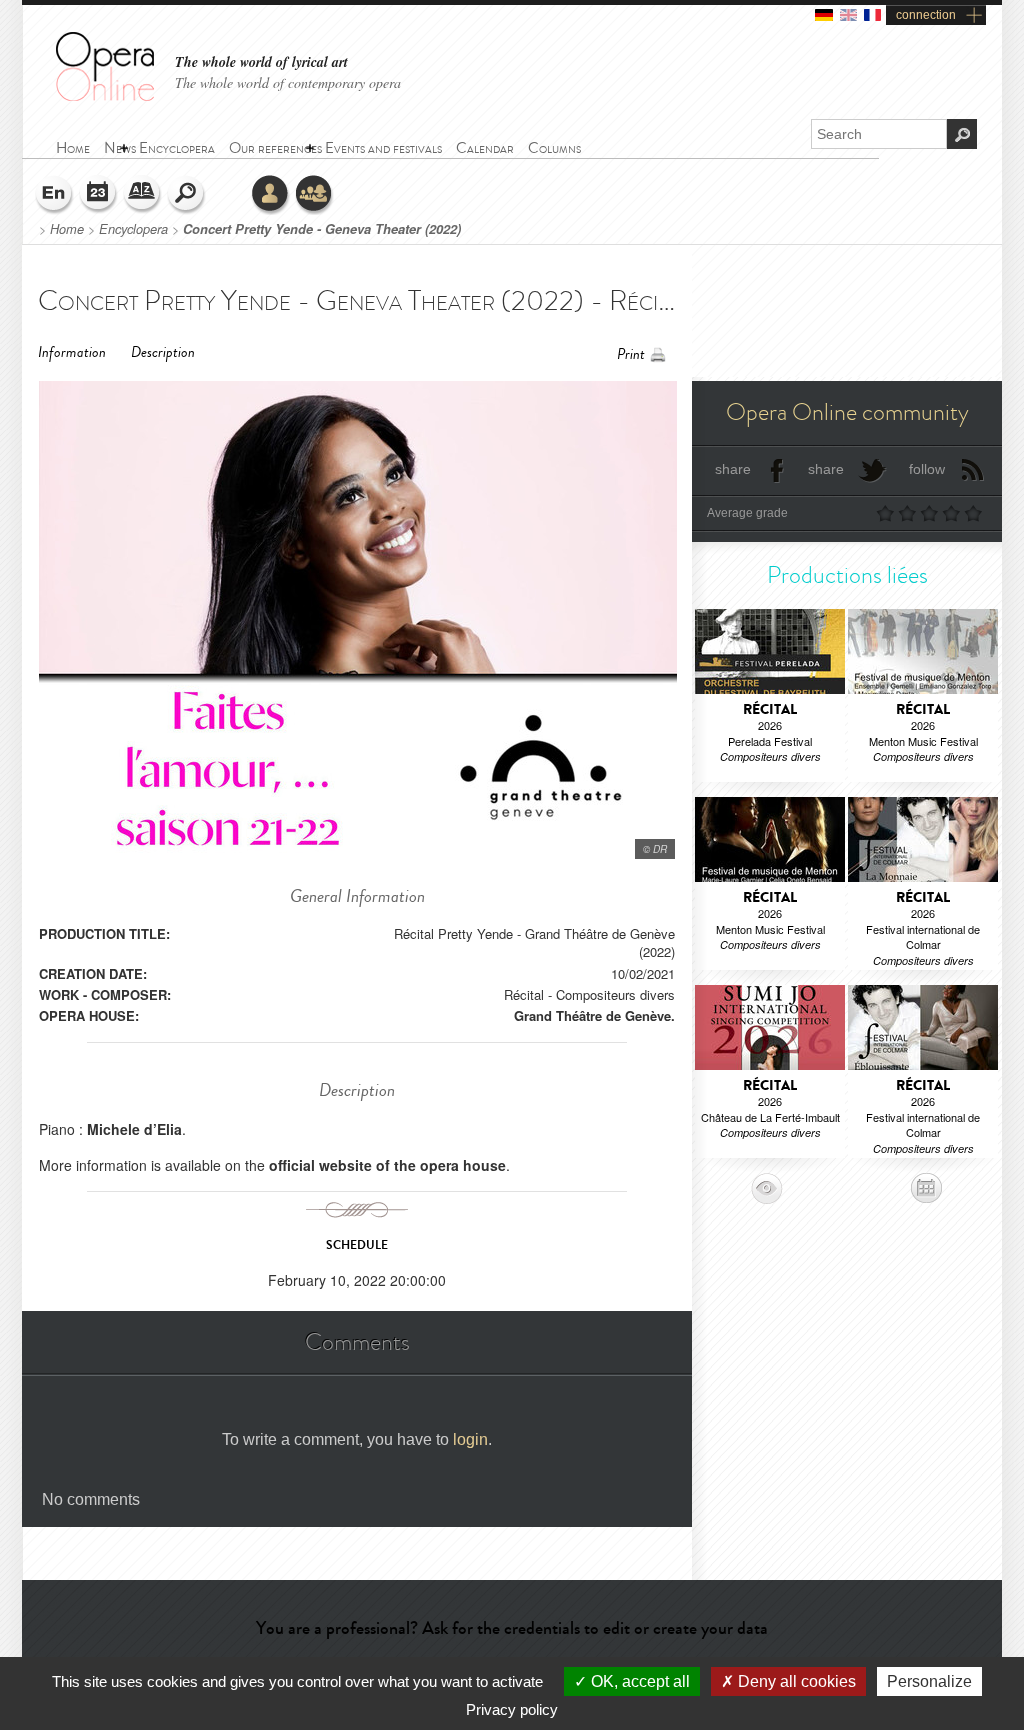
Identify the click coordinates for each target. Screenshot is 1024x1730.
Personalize (929, 1681)
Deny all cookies (795, 1681)
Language (55, 195)
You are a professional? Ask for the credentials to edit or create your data (512, 1628)
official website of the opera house (387, 1165)
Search (187, 195)
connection (926, 15)
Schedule (99, 195)
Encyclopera (133, 229)
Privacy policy (512, 1709)
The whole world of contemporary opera (288, 82)
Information (72, 352)
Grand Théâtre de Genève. (594, 1015)
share (733, 469)
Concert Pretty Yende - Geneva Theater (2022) (322, 229)
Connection (271, 195)
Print (631, 354)
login (470, 1439)
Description (163, 352)
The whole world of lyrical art (261, 62)
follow (927, 469)
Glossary (143, 195)
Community (315, 195)
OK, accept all (638, 1681)
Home (67, 229)
